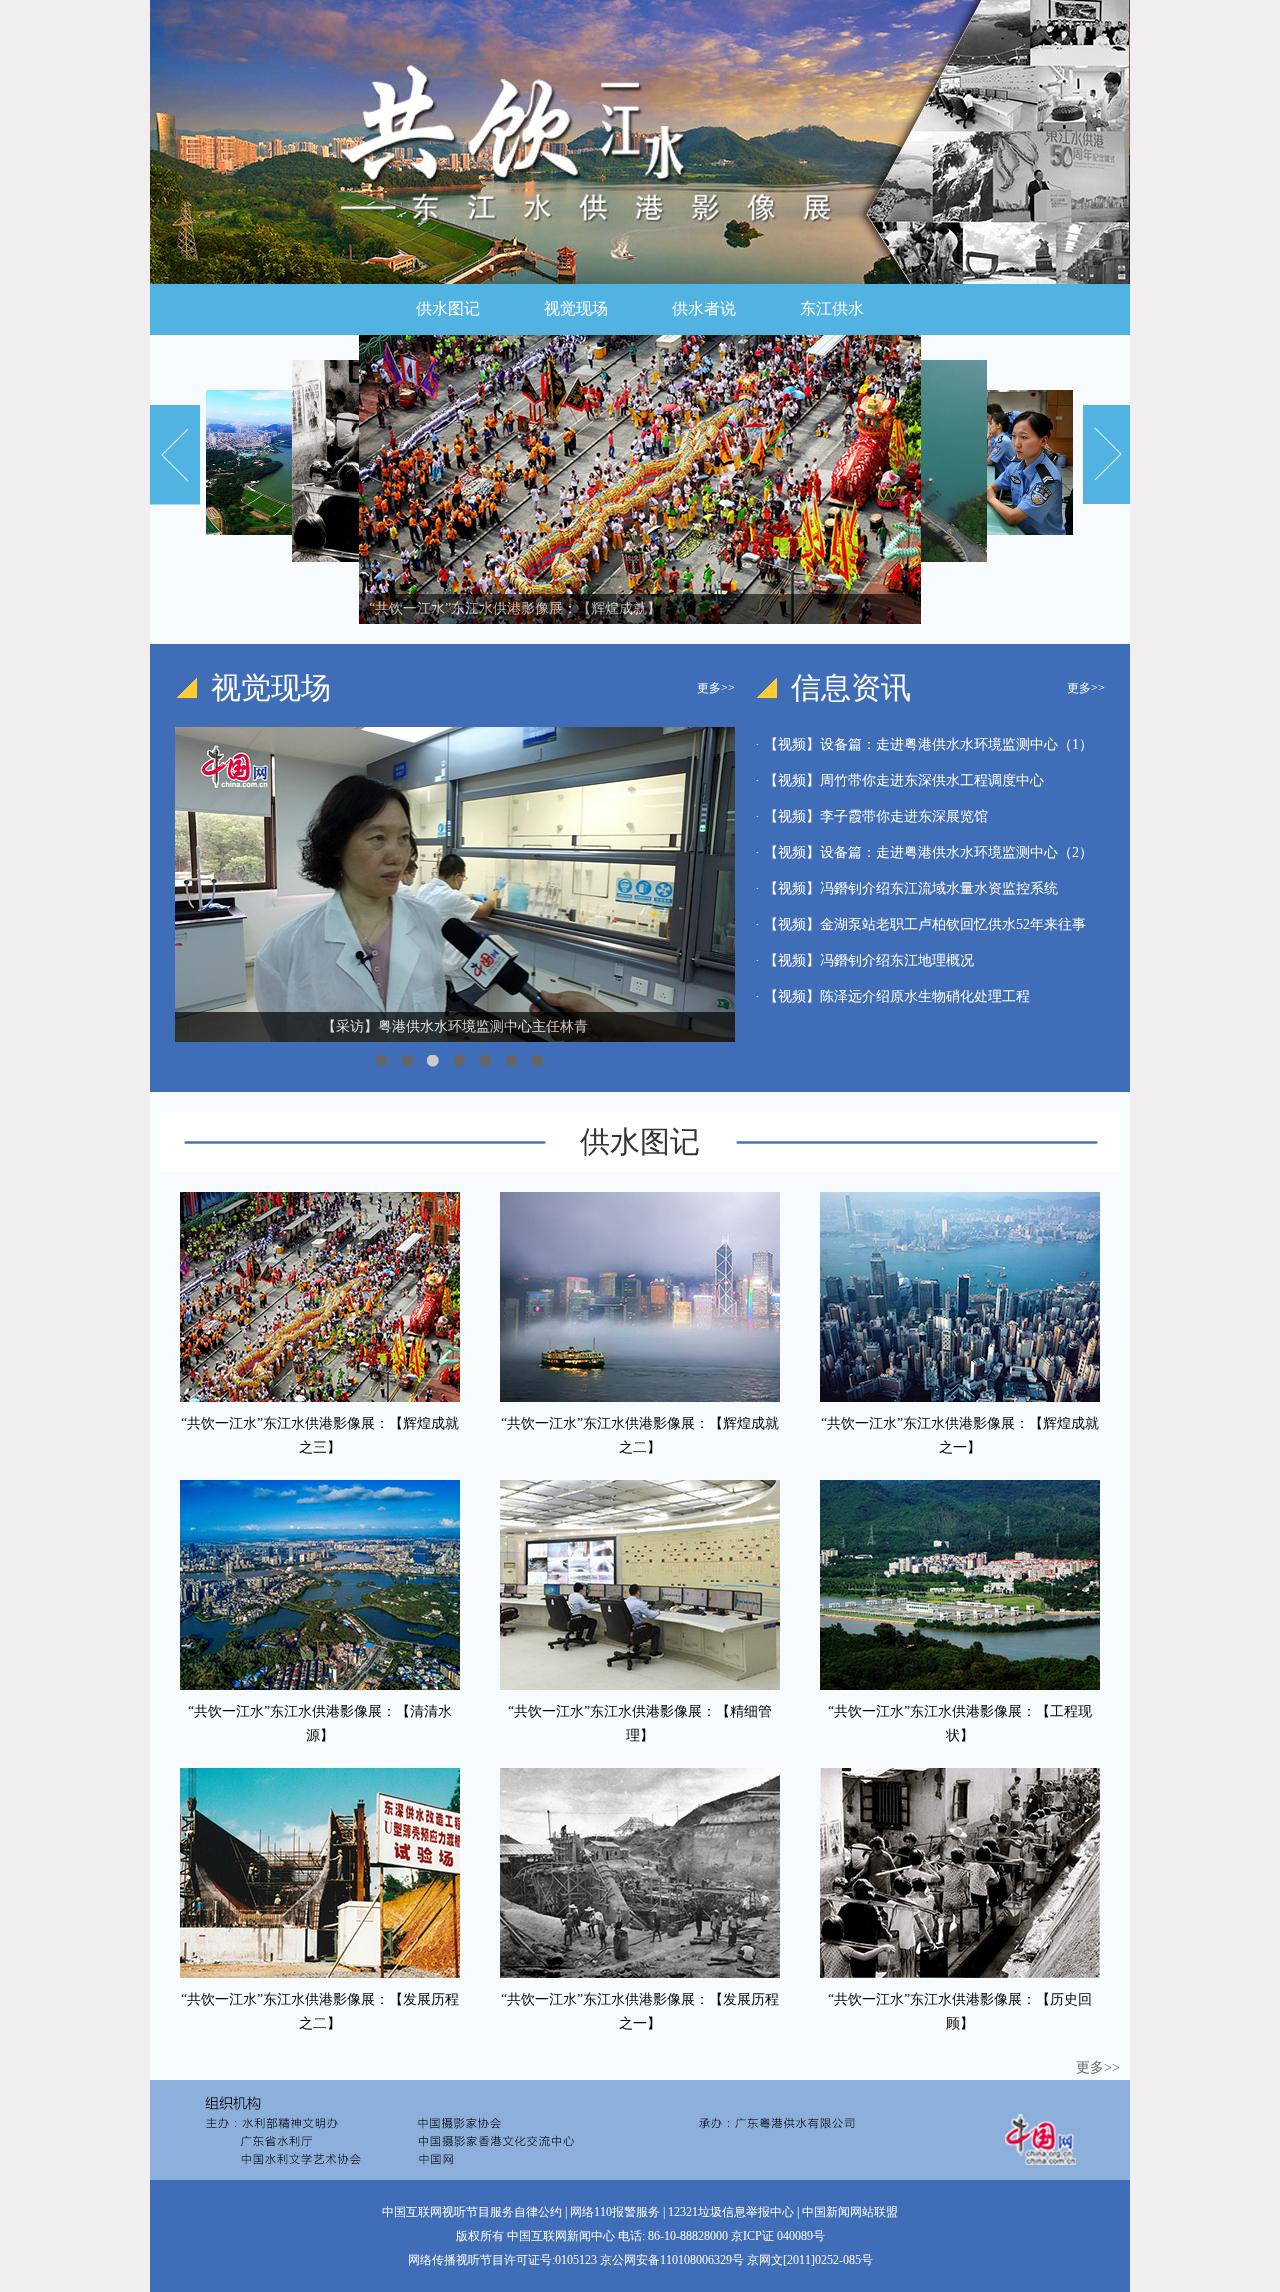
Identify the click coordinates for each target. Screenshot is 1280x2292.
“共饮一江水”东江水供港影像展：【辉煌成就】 (515, 608)
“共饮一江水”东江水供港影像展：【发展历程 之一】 (640, 2011)
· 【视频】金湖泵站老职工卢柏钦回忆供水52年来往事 (920, 924)
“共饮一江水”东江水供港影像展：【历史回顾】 (960, 2011)
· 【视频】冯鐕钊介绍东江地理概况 (864, 960)
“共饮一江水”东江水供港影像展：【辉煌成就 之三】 (320, 1435)
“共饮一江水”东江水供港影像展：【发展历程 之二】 (320, 2011)
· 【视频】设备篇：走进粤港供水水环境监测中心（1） (924, 744)
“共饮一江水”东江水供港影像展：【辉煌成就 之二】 (640, 1435)
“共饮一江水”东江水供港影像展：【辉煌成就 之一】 (960, 1435)
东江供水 (832, 308)
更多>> (716, 688)
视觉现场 (576, 308)
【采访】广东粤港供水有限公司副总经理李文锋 (455, 1026)
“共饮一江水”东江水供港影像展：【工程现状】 (960, 1723)
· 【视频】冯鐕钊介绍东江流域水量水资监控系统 (906, 888)
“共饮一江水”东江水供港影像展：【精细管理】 (640, 1723)
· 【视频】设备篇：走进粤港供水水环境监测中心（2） (924, 852)
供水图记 (448, 308)
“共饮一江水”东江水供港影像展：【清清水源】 (320, 1723)
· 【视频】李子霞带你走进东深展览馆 (871, 816)
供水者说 (704, 308)
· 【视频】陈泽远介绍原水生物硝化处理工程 (892, 996)
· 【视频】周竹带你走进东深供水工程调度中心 (899, 780)
